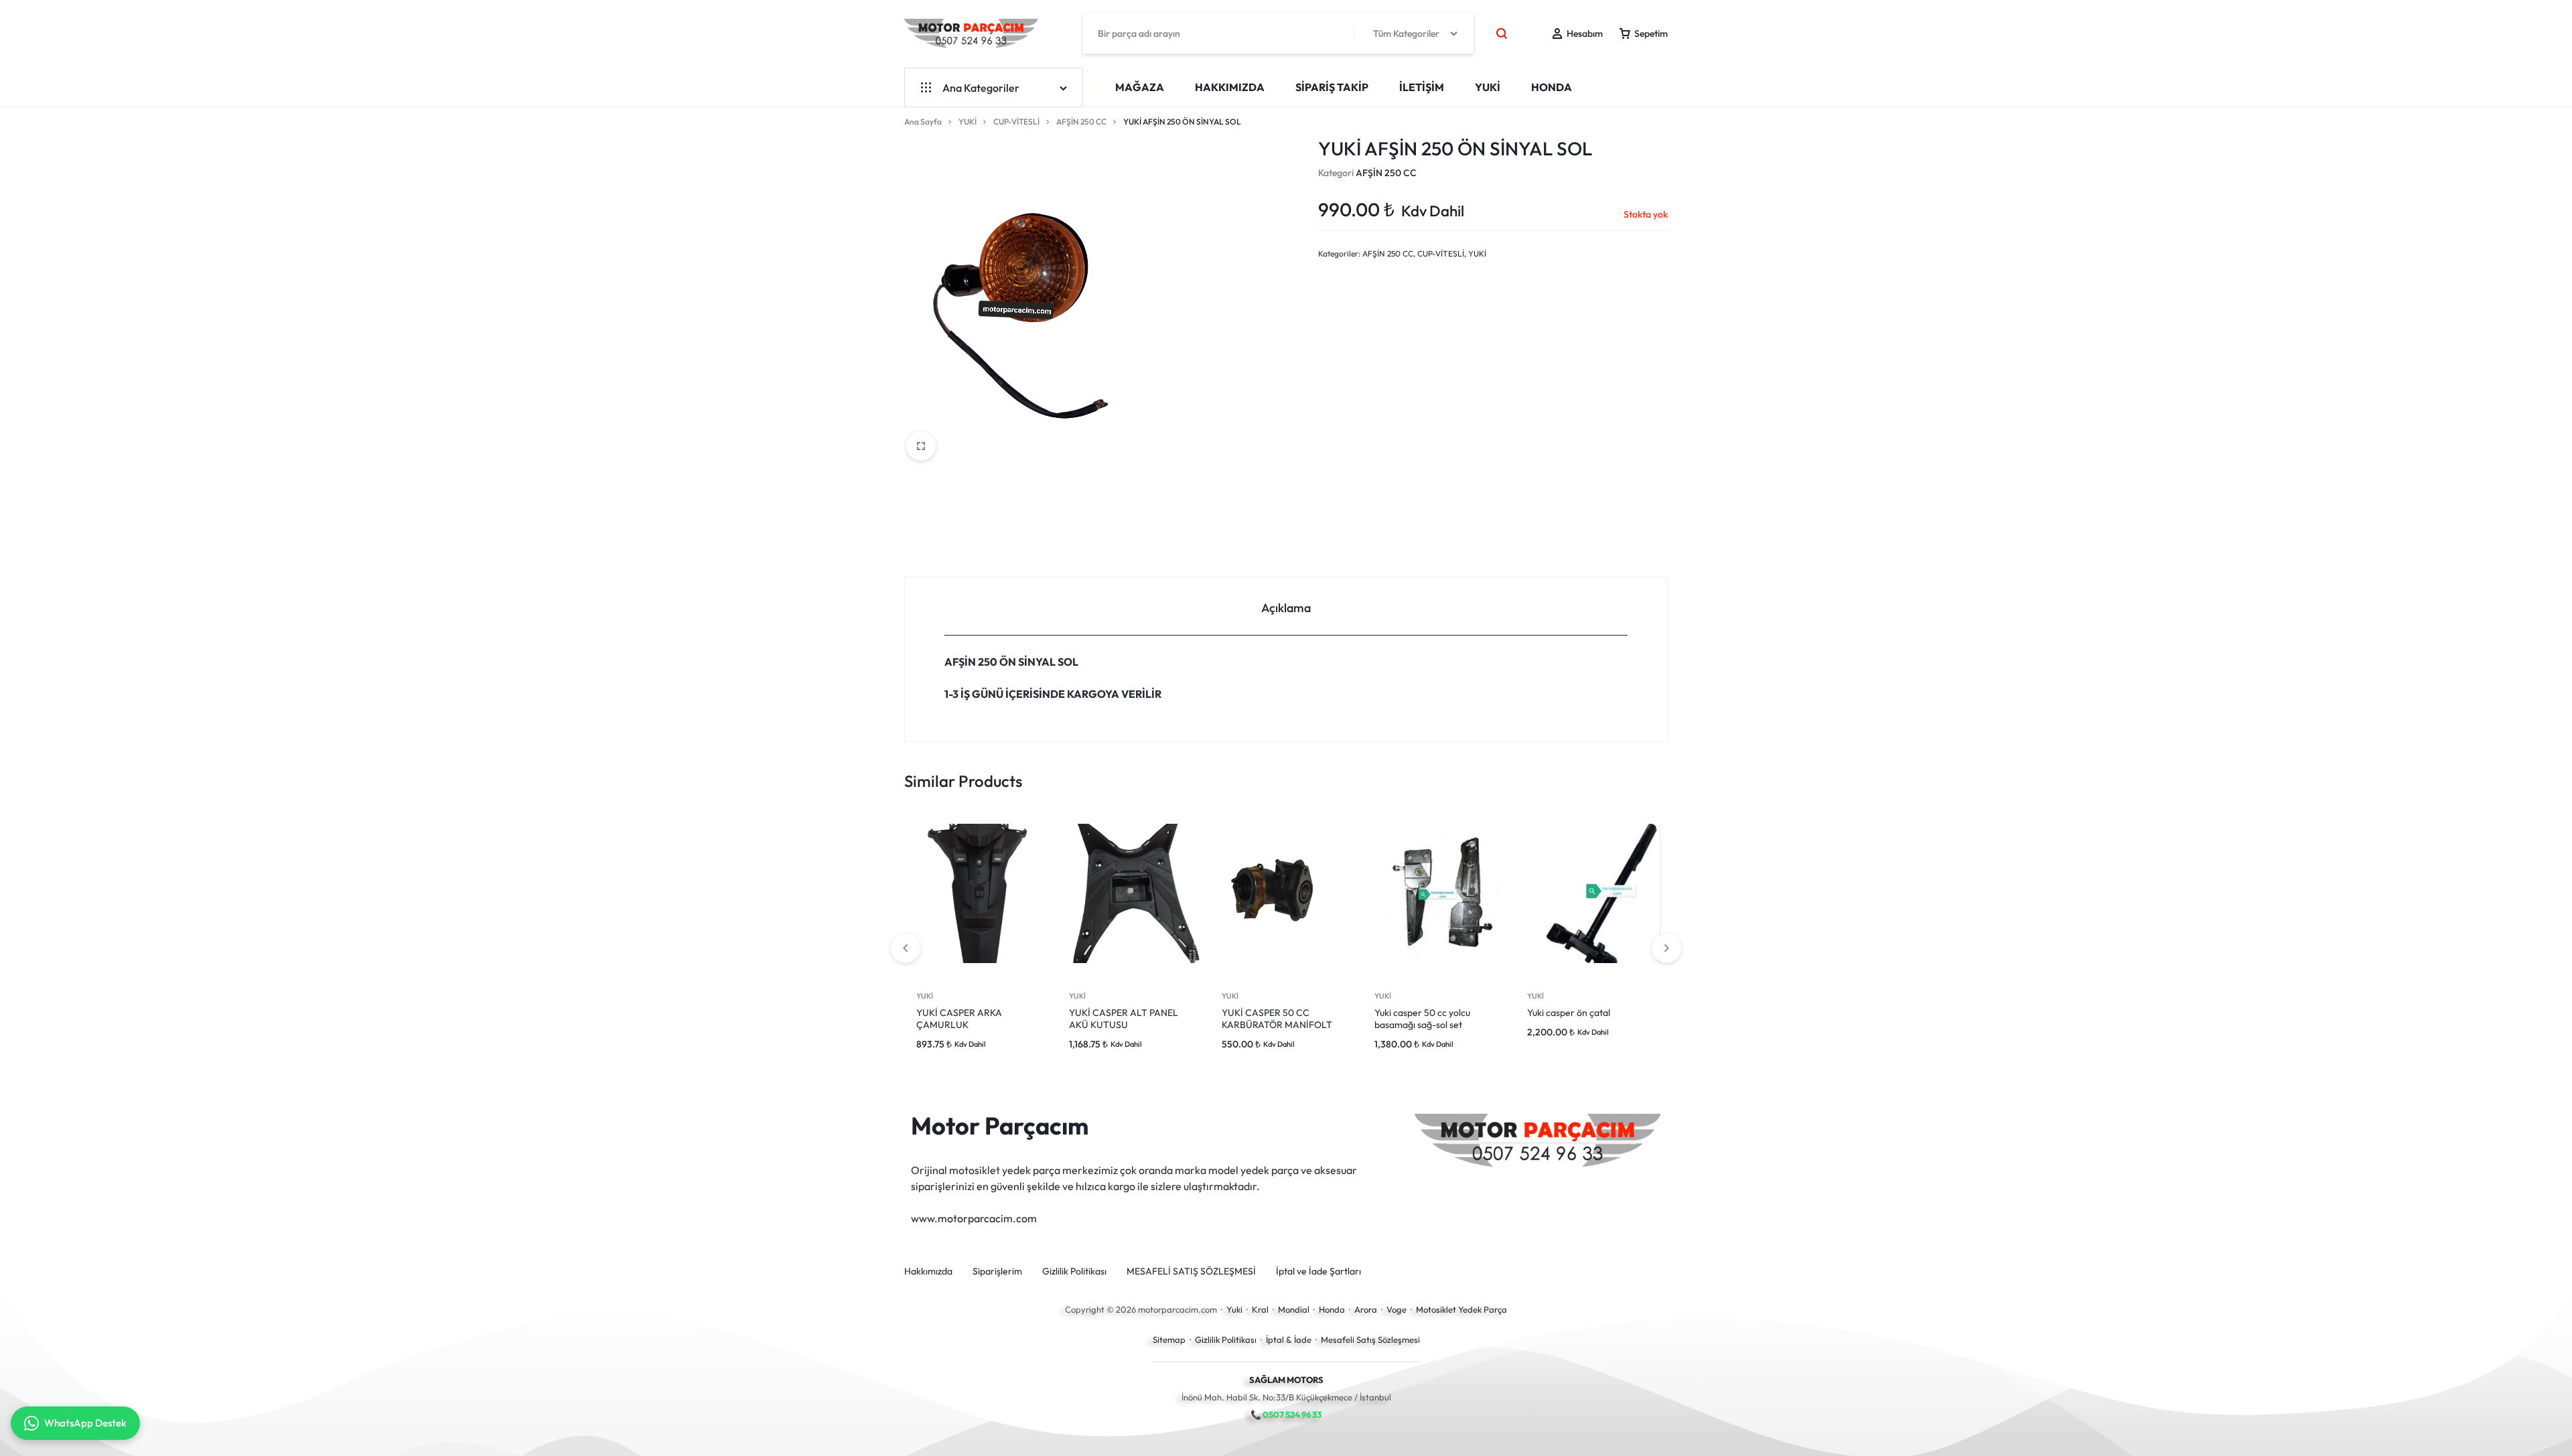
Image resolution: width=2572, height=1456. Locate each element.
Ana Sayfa (923, 122)
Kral (1260, 1309)
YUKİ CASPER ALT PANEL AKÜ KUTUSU (1124, 1019)
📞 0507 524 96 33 (1286, 1414)
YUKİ (1488, 87)
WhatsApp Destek (85, 1423)
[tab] (1286, 606)
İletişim (1422, 87)
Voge (1397, 1309)
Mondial (1294, 1309)
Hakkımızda (1230, 87)
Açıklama (1286, 608)
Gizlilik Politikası (1074, 1271)
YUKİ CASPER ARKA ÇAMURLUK (959, 1019)
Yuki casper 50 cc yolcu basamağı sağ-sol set (1422, 1019)
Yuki (1234, 1309)
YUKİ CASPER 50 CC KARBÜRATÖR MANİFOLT (1277, 1019)
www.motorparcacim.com (974, 1218)
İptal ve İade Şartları (1318, 1271)
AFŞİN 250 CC (1081, 122)
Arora (1366, 1309)
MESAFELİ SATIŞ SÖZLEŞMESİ (1191, 1271)
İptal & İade (1289, 1339)
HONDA (1552, 87)
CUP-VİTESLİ (1016, 122)
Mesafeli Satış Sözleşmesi (1370, 1339)
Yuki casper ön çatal (1569, 1013)
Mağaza (1140, 87)
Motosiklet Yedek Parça (1461, 1309)
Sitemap (1169, 1339)
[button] (1666, 948)
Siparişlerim (997, 1271)
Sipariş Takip (1332, 87)
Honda (1332, 1309)
